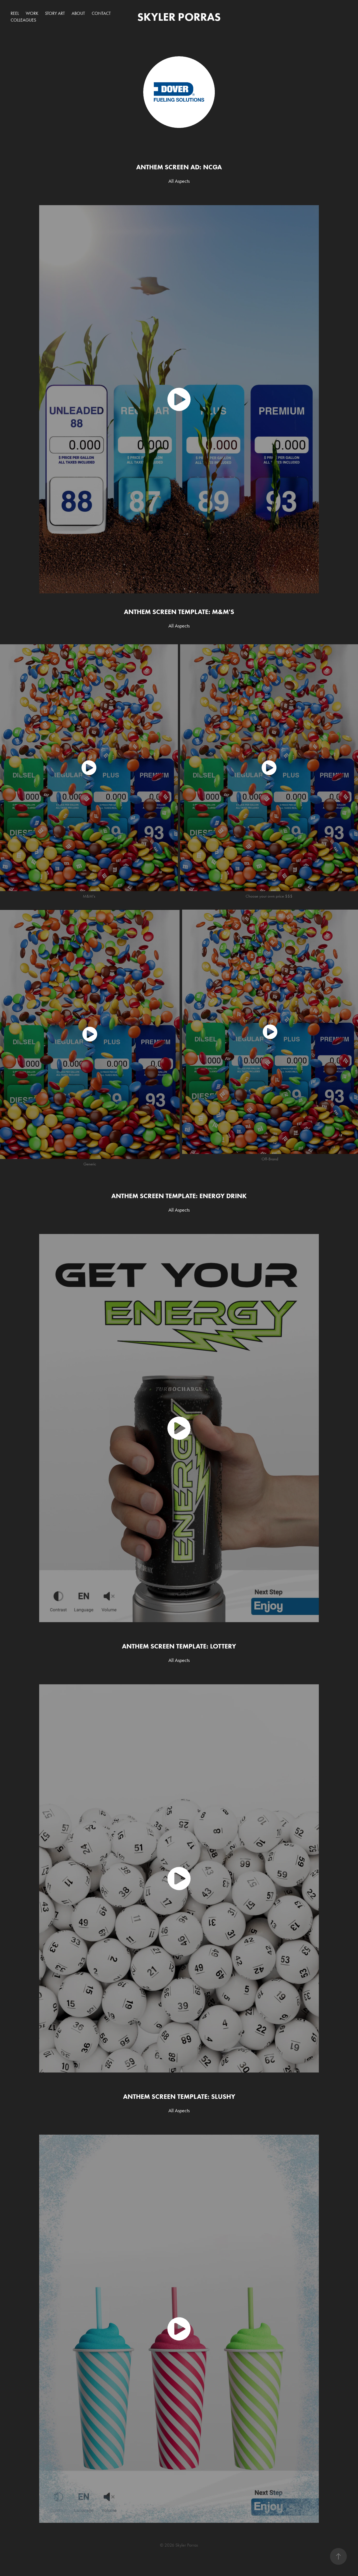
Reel (15, 13)
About (78, 13)
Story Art (55, 13)
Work (32, 13)
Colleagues (23, 20)
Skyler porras (179, 17)
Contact (101, 13)
